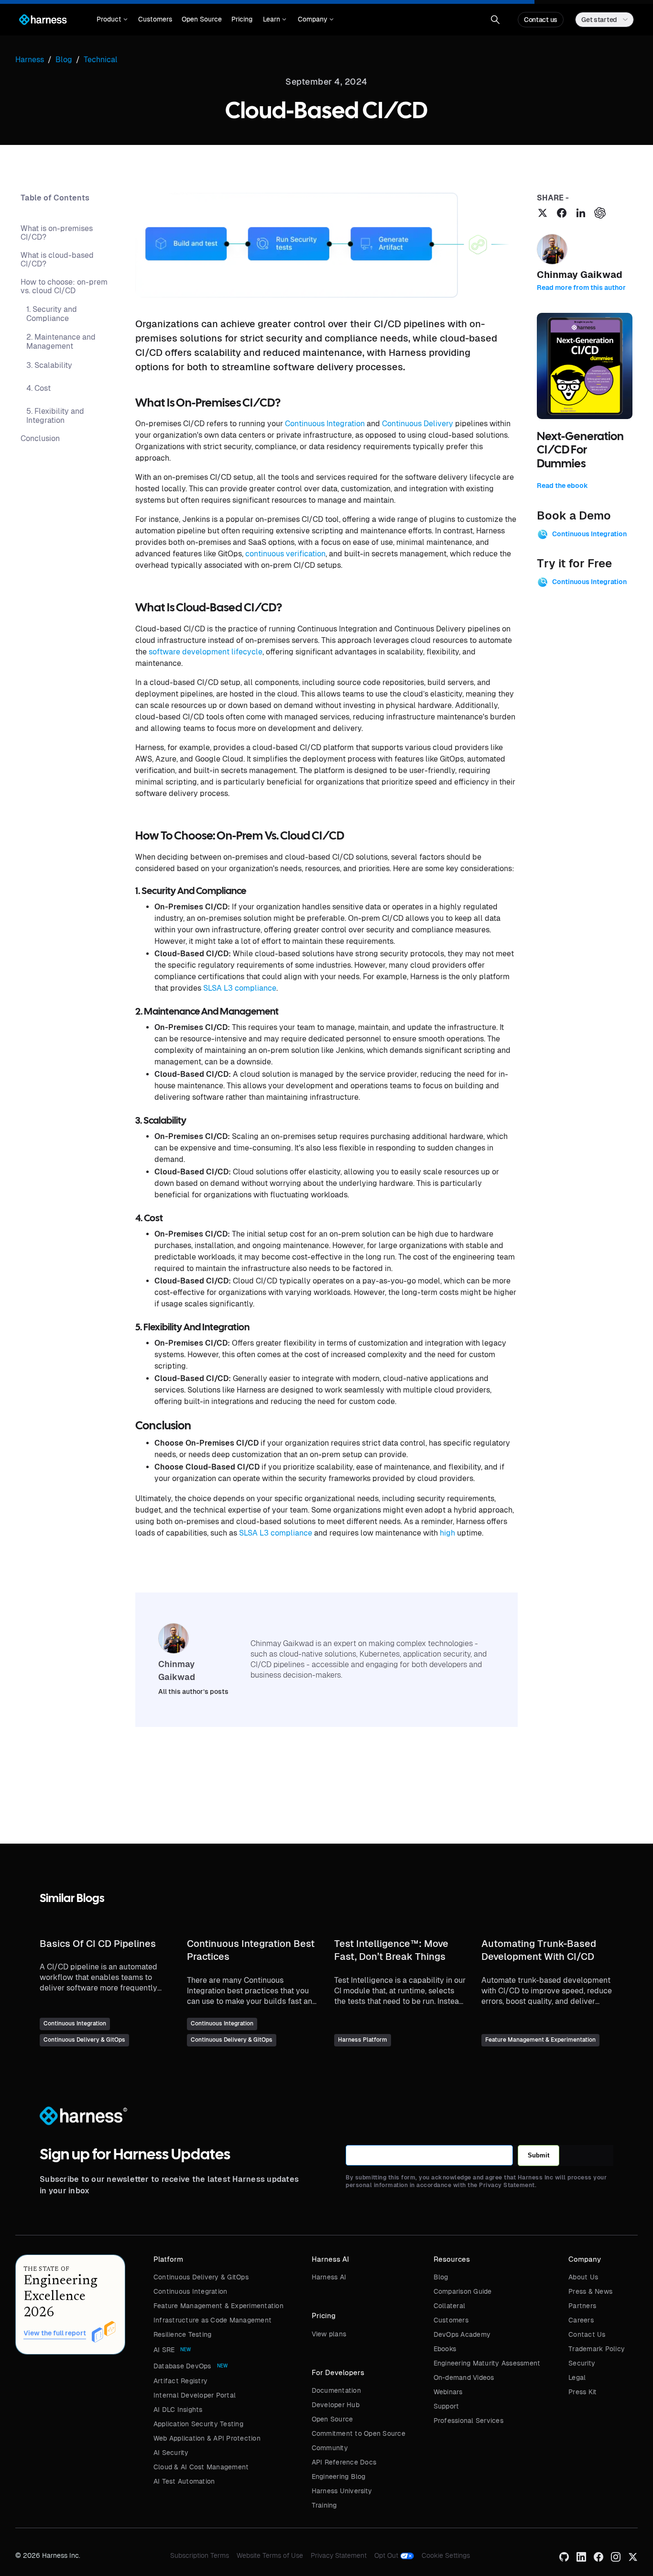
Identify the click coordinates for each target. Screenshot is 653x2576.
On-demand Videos (464, 2377)
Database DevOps (182, 2366)
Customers (155, 19)
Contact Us (587, 2334)
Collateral (450, 2306)
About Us (583, 2277)
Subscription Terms (200, 2555)
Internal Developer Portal (195, 2395)
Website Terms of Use (270, 2555)
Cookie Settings (446, 2555)
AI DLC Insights (178, 2410)
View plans (329, 2334)
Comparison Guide (463, 2291)
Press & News (590, 2291)
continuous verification (285, 554)
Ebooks (445, 2349)
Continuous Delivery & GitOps (201, 2277)
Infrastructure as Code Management (212, 2320)
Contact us (541, 20)
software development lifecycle (206, 652)
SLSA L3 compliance (240, 988)
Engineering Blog (339, 2476)
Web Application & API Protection (207, 2438)
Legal (577, 2377)
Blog (441, 2277)
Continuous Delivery (418, 424)
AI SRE (164, 2350)
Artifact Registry (180, 2381)
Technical (101, 60)
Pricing (242, 19)
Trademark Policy (597, 2349)
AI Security (171, 2453)
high (447, 1533)
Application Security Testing (198, 2424)
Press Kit (582, 2392)
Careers (581, 2320)
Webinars (448, 2392)
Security (582, 2363)
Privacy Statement (339, 2555)
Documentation (336, 2390)
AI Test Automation (184, 2481)
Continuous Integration (325, 424)
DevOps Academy (462, 2334)
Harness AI (329, 2277)
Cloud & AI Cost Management (201, 2467)
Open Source (202, 19)
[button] (112, 20)
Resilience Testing (183, 2334)
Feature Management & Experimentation (218, 2306)
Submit (539, 2155)
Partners (582, 2306)
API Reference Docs (344, 2462)
